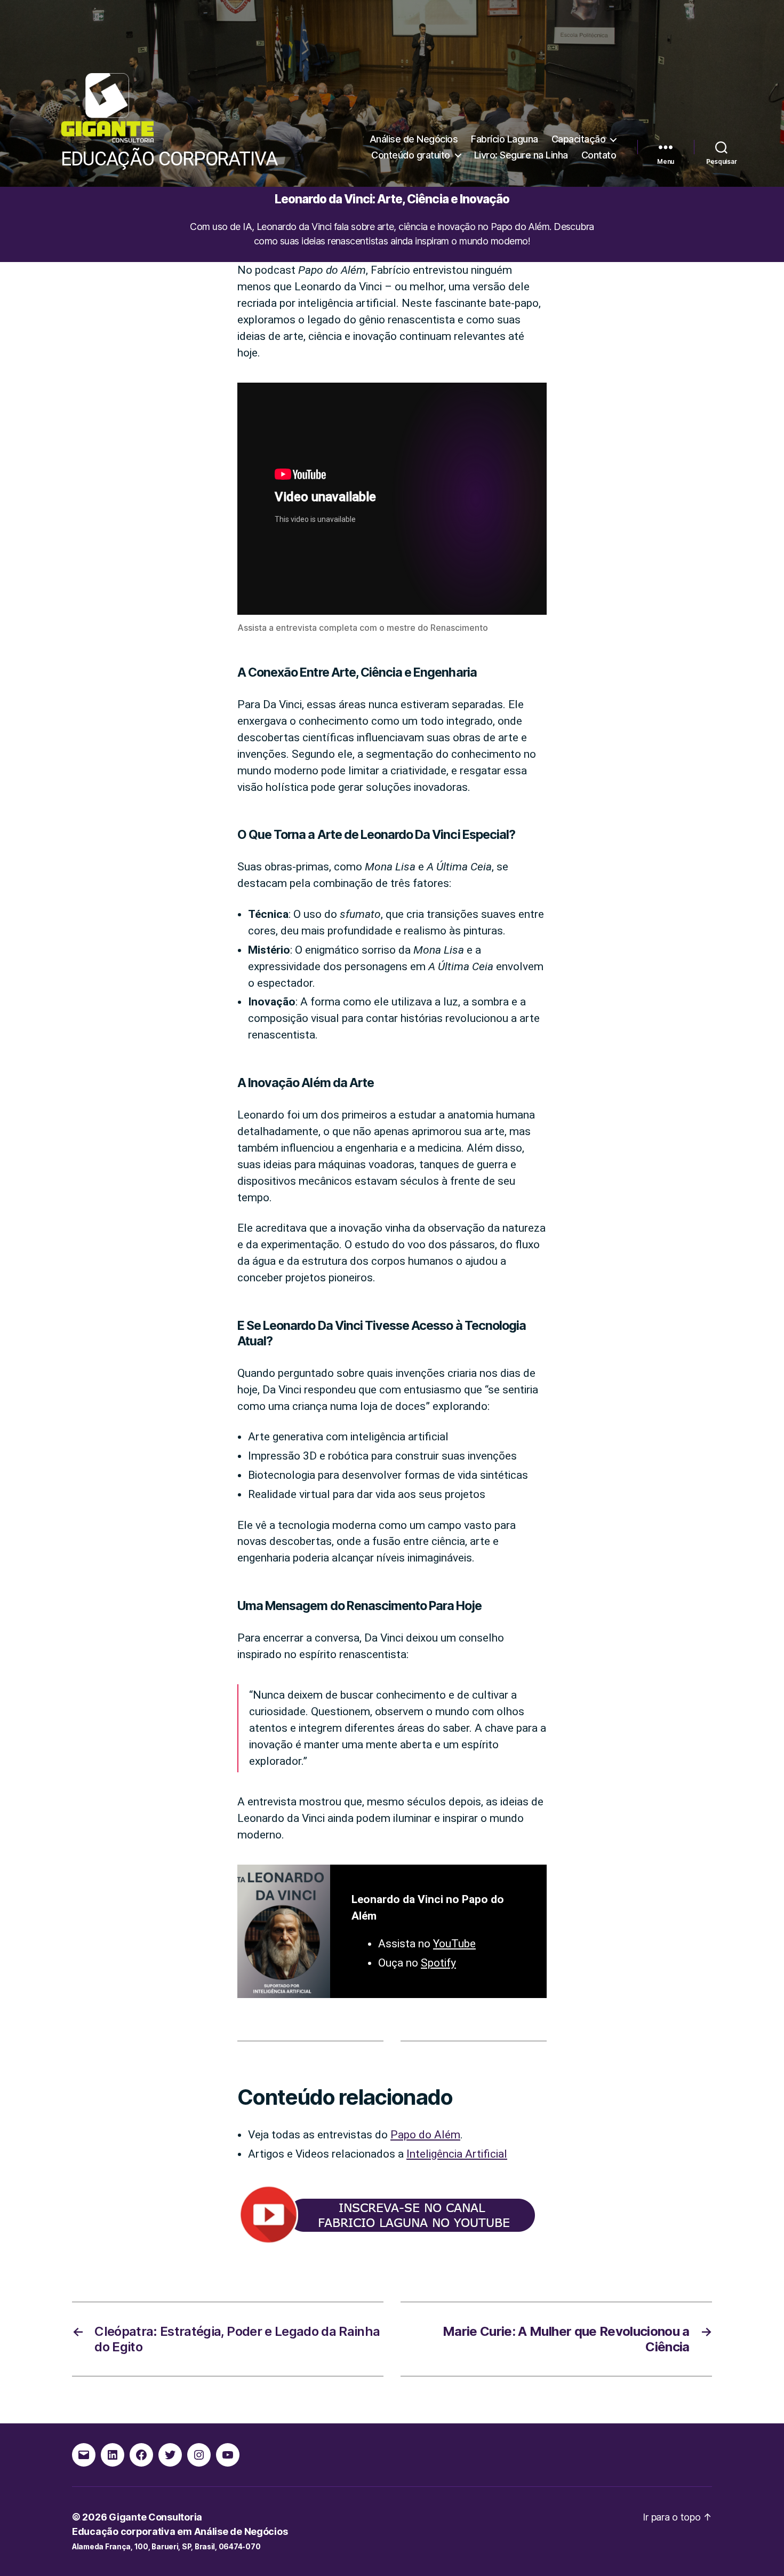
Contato (599, 155)
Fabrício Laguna (505, 139)
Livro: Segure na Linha (521, 155)
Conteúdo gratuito (411, 155)
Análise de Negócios (414, 139)
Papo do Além (425, 2135)
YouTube (454, 1944)
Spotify (438, 1963)
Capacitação (579, 139)
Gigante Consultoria (155, 2517)
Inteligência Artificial (457, 2154)
